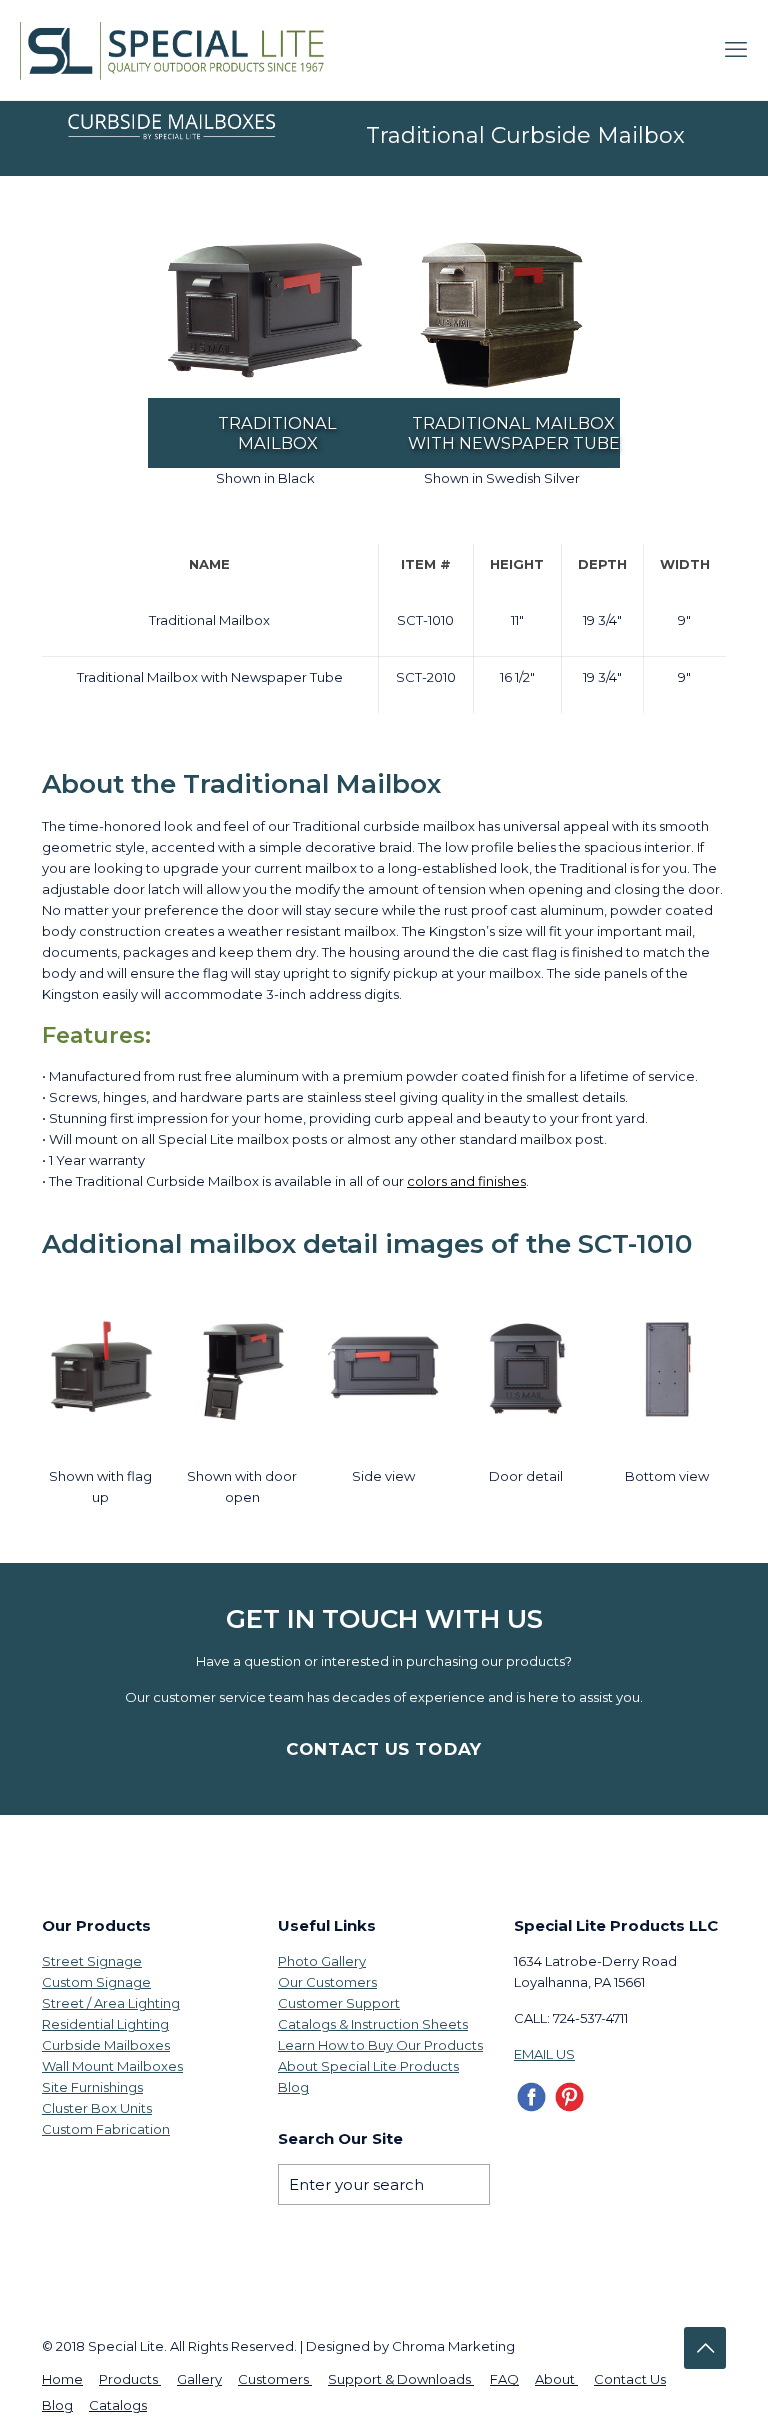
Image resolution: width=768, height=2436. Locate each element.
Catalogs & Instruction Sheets (373, 2024)
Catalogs (118, 2405)
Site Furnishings (92, 2087)
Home (62, 2379)
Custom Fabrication (106, 2129)
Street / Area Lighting (111, 2003)
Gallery (199, 2379)
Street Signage (92, 1961)
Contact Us (630, 2379)
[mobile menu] (736, 50)
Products (130, 2379)
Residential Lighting (105, 2024)
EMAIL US (544, 2054)
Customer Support (339, 2003)
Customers (275, 2379)
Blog (293, 2087)
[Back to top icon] (705, 2348)
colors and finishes (466, 1181)
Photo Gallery (322, 1961)
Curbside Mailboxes (106, 2045)
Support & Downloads (401, 2379)
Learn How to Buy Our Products (380, 2045)
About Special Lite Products (368, 2066)
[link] (266, 314)
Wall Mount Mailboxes (112, 2066)
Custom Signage (96, 1982)
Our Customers (327, 1982)
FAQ (504, 2379)
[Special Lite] (178, 50)
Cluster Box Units (97, 2108)
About (556, 2379)
